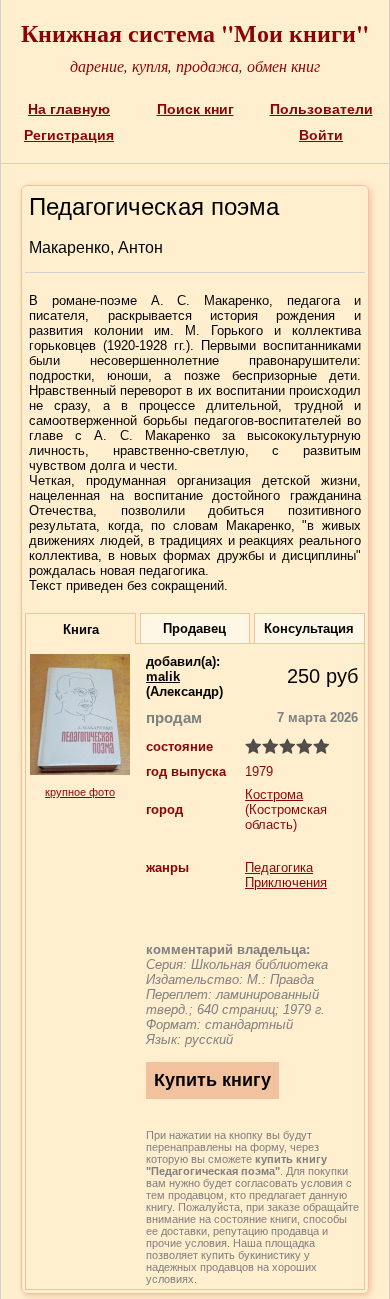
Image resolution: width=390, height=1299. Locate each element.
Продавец (194, 628)
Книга (81, 629)
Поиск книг (195, 109)
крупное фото (80, 792)
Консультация (309, 628)
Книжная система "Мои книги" (195, 32)
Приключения (286, 882)
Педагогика (279, 867)
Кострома (274, 794)
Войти (321, 135)
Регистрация (69, 135)
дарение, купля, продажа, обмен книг (195, 65)
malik (163, 676)
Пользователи (321, 109)
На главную (69, 109)
